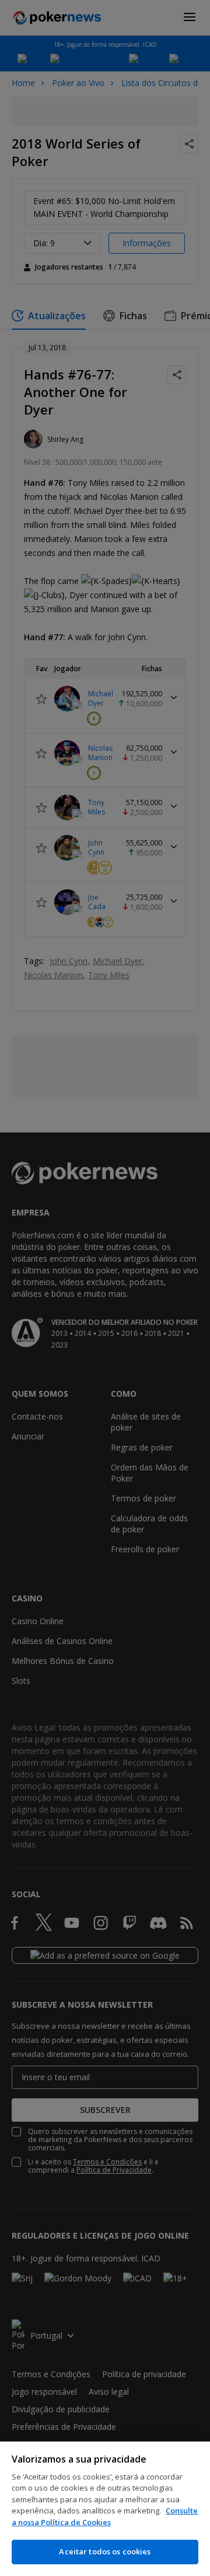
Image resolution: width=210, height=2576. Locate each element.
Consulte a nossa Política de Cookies (105, 2516)
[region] (105, 2509)
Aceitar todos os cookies (105, 2551)
